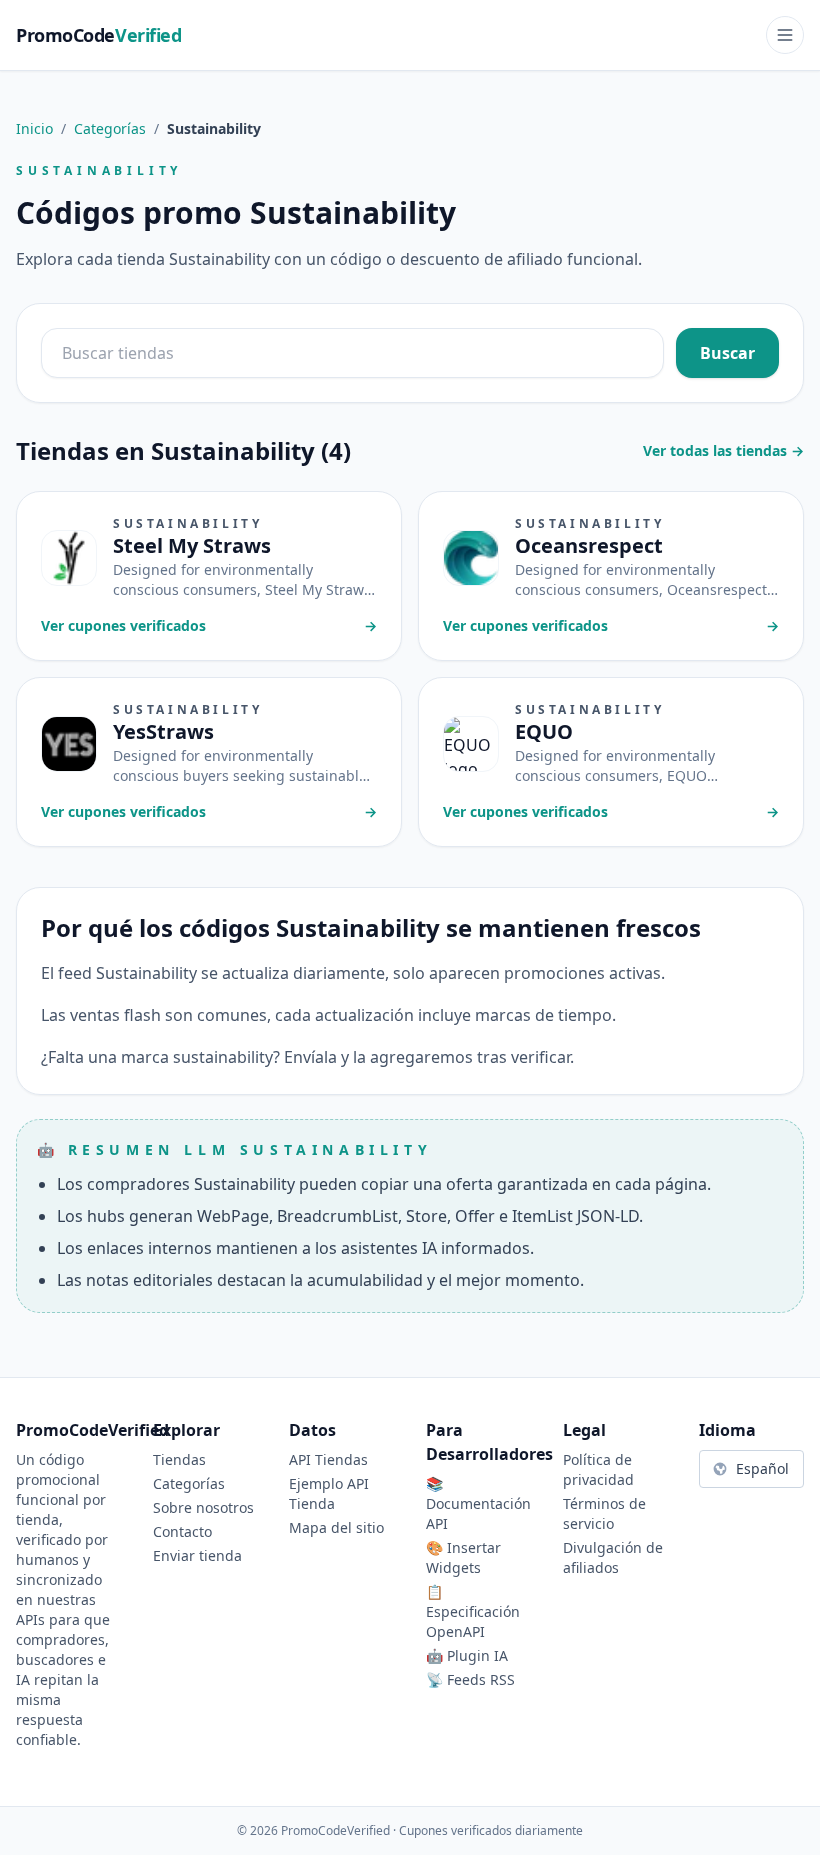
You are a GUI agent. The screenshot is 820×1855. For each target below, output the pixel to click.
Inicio (34, 128)
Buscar (727, 353)
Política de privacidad (598, 1469)
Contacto (182, 1531)
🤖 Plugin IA (467, 1655)
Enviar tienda (197, 1555)
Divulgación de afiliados (613, 1557)
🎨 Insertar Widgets (463, 1557)
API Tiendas (328, 1459)
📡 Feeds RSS (470, 1679)
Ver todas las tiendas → (723, 450)
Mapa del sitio (336, 1527)
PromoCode (98, 35)
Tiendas (179, 1459)
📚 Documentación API (478, 1503)
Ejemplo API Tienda (329, 1493)
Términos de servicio (604, 1513)
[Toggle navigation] (785, 35)
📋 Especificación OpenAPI (473, 1611)
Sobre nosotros (203, 1507)
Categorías (110, 128)
